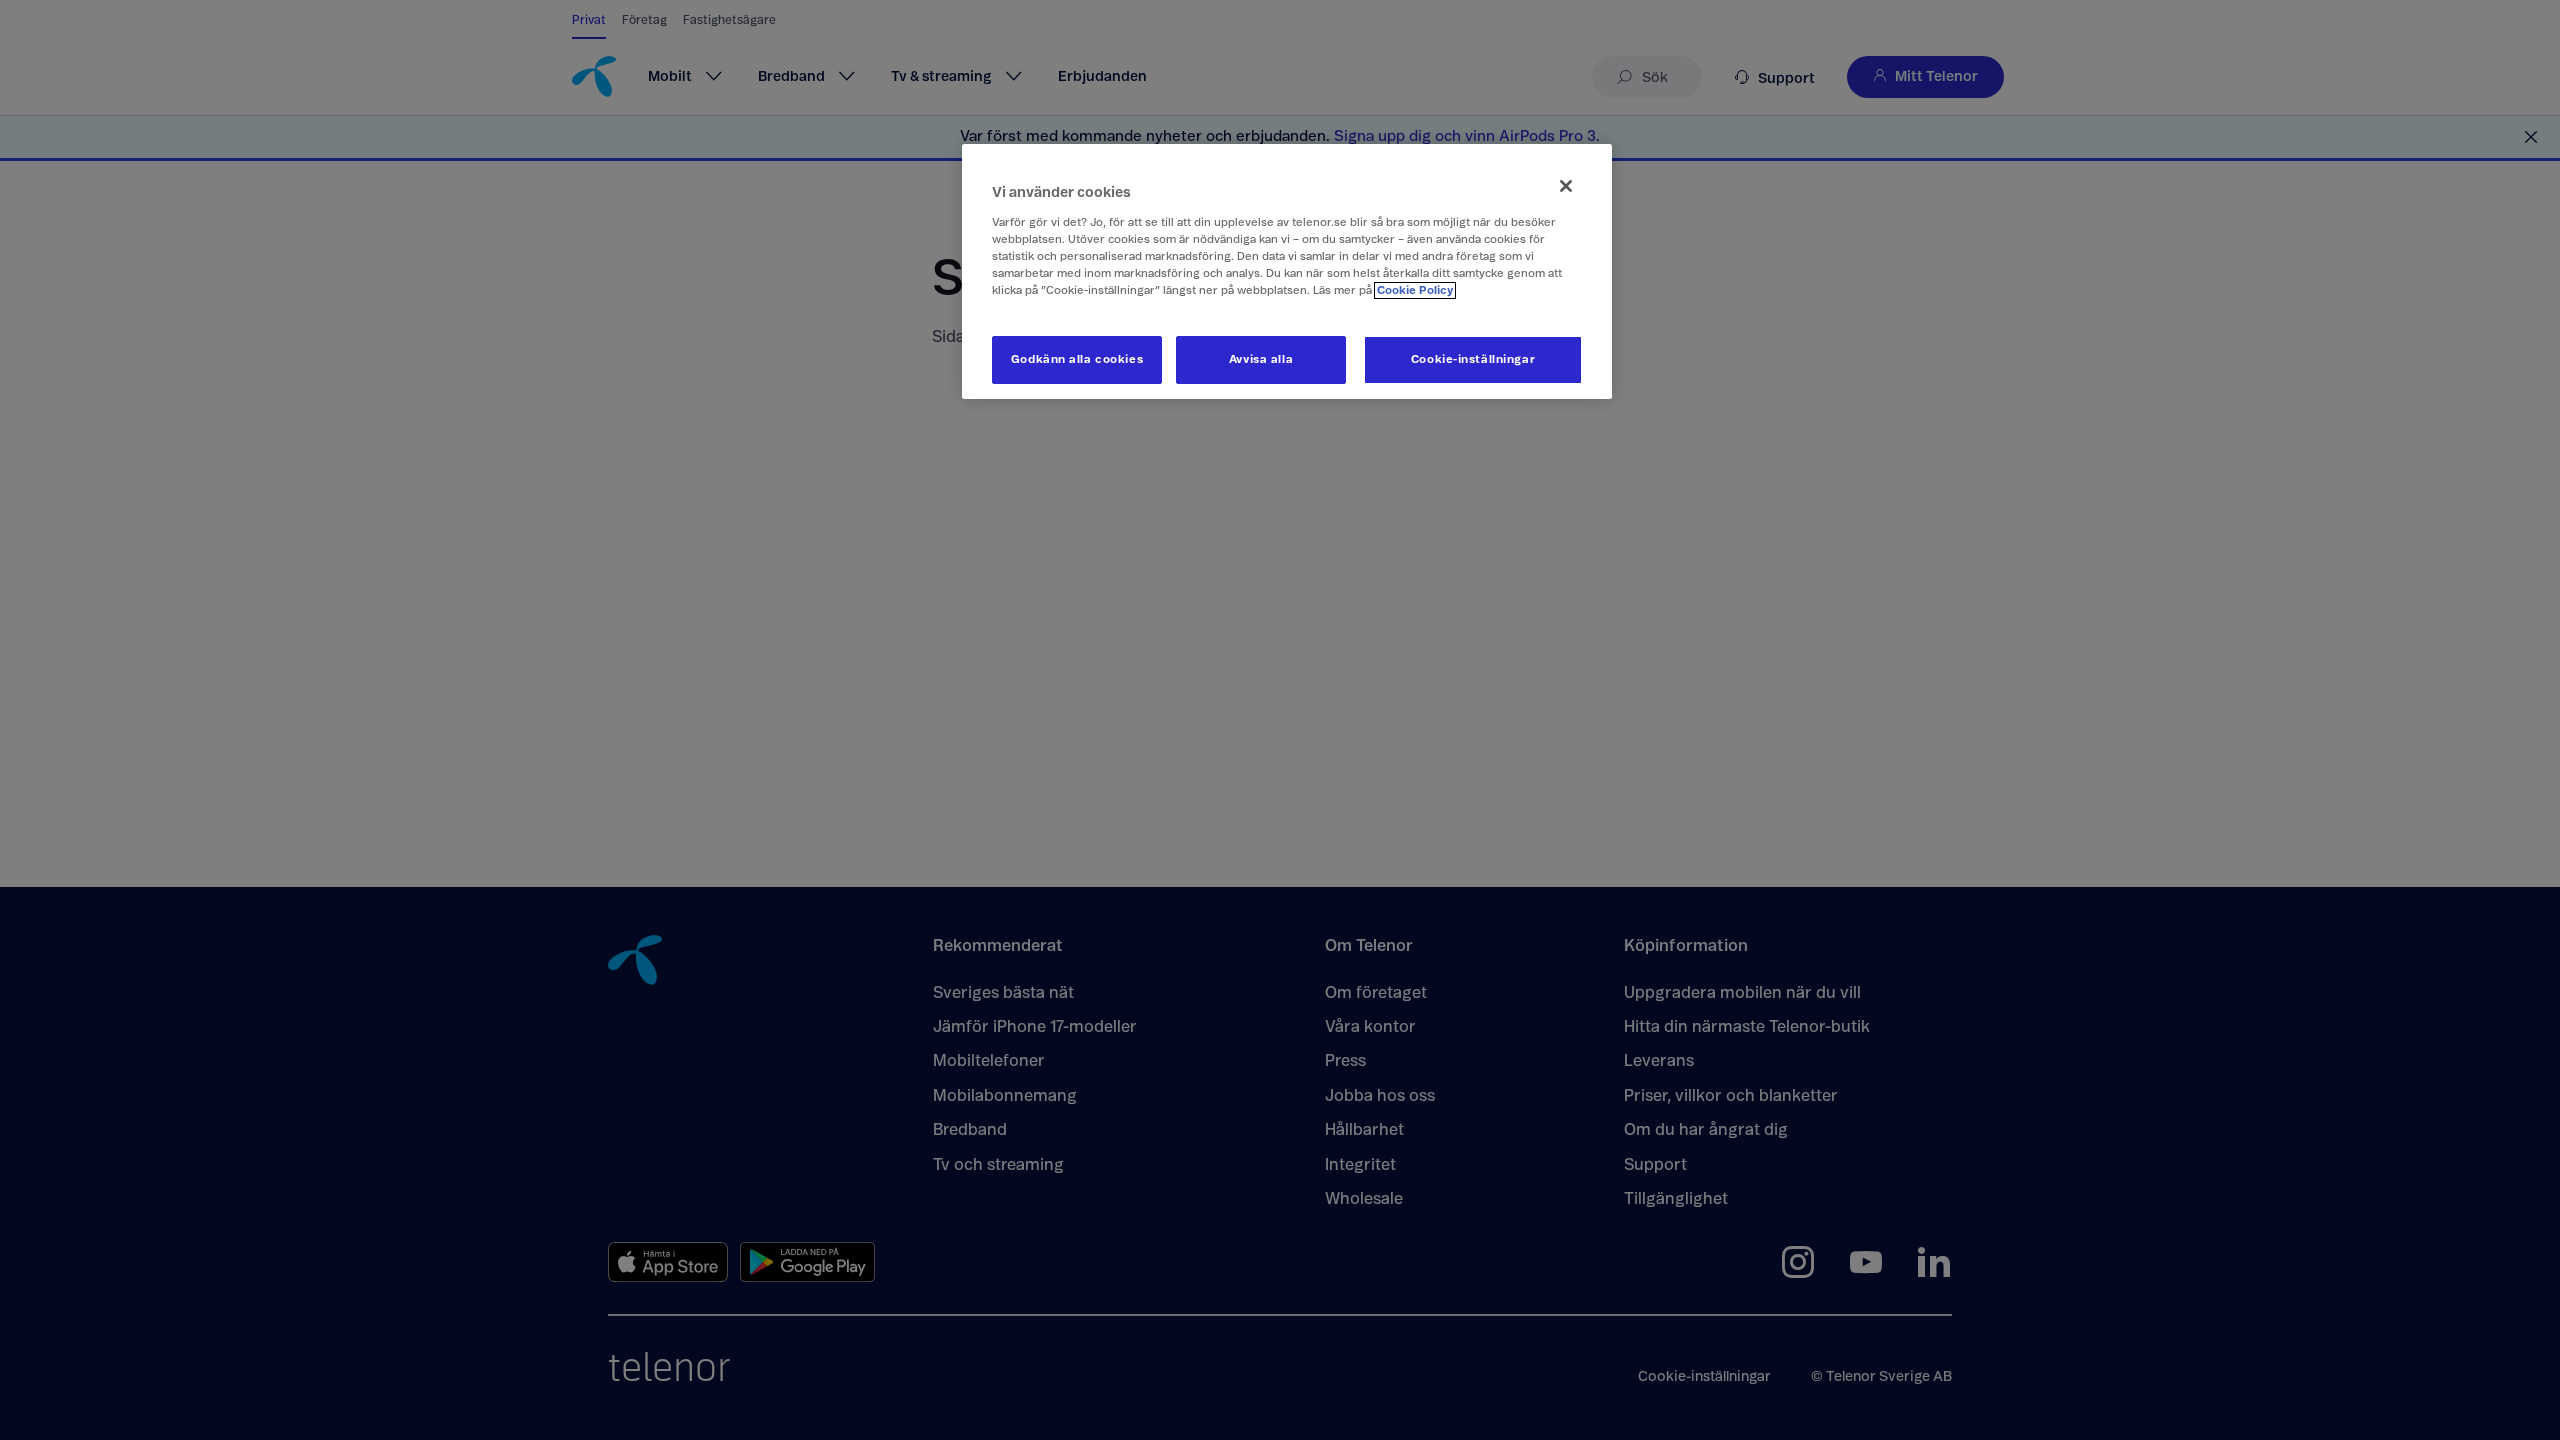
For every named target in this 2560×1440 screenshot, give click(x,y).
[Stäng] (1566, 186)
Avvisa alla (1261, 359)
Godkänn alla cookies (1077, 359)
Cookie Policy (1415, 290)
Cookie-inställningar (1473, 359)
